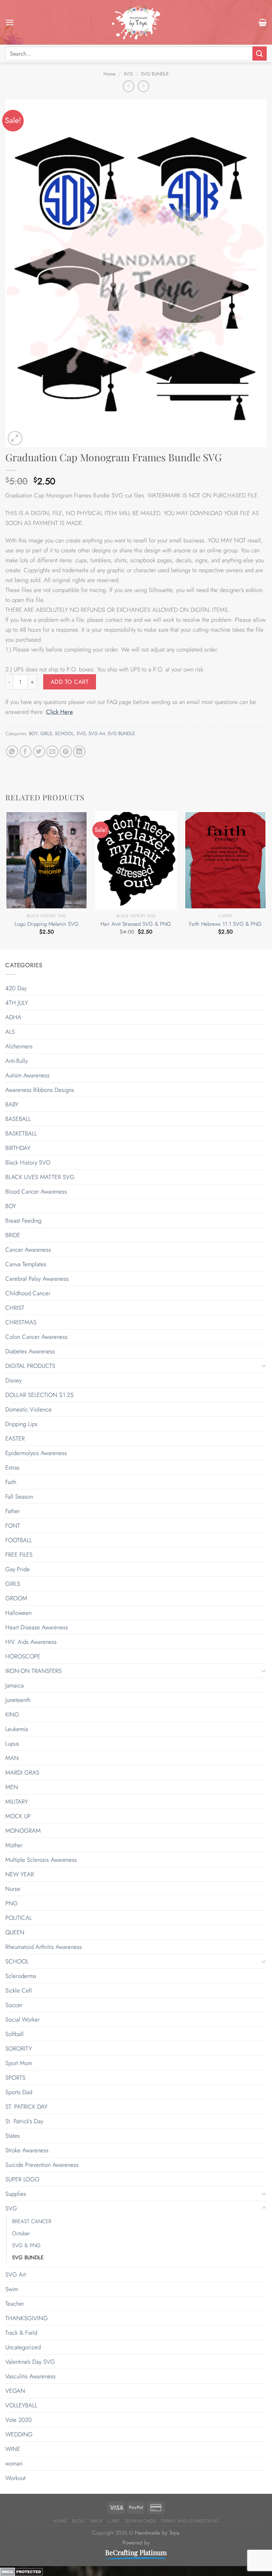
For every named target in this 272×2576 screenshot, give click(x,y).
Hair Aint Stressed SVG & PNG (136, 924)
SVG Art (97, 734)
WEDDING (19, 2434)
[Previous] (6, 879)
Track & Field (21, 2333)
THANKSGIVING (27, 2318)
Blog (79, 2521)
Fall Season (19, 1496)
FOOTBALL (19, 1540)
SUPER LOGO (22, 2179)
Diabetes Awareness (30, 1351)
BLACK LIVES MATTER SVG (40, 1177)
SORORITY (19, 2048)
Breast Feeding (23, 1221)
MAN (12, 1758)
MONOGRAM (23, 1831)
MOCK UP (18, 1816)
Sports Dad (19, 2092)
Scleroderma (21, 1976)
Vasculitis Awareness (30, 2376)
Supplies (16, 2194)
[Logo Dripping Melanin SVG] (47, 860)
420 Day (16, 988)
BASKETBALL (21, 1133)
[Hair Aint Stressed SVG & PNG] (136, 860)
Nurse (13, 1889)
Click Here (59, 712)
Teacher (15, 2304)
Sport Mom (19, 2063)
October (21, 2233)
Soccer (14, 2005)
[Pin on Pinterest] (66, 752)
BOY (33, 734)
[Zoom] (15, 438)
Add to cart (70, 682)
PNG (12, 1903)
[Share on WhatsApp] (12, 752)
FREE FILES (19, 1555)
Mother (14, 1845)
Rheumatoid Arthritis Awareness (44, 1947)
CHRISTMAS (21, 1322)
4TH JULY (17, 1003)
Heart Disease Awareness (37, 1627)
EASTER (15, 1438)
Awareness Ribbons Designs (40, 1090)
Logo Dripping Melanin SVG (47, 924)
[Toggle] (264, 1366)
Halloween (18, 1613)
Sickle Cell (19, 1990)
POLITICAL (19, 1918)
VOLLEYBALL (21, 2405)
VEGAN (15, 2391)
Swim (12, 2289)
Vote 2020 (19, 2420)
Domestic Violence (29, 1409)
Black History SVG (28, 1162)
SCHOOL (64, 734)
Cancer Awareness (28, 1250)
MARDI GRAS (22, 1772)
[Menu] (10, 22)
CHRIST (15, 1308)
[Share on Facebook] (26, 752)
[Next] (266, 879)
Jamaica (15, 1685)
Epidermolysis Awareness (36, 1453)
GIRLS (46, 734)
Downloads (141, 2521)
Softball (15, 2034)
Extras (12, 1467)
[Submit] (260, 53)
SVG (128, 74)
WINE (13, 2449)
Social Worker (22, 2019)
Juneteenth (18, 1700)
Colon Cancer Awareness (36, 1337)
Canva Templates (26, 1264)
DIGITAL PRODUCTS (30, 1366)
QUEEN (15, 1932)
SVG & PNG (26, 2245)
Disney (13, 1380)
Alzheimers (19, 1046)
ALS (10, 1032)
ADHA (13, 1017)
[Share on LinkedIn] (79, 752)
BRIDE (13, 1235)
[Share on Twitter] (39, 752)
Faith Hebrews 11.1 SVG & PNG (225, 924)
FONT (13, 1526)
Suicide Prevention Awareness (42, 2165)
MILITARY (17, 1802)
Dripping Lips (21, 1424)
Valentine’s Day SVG (30, 2362)
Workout (15, 2478)
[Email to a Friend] (52, 752)
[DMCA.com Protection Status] (21, 2571)
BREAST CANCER (32, 2221)
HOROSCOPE (23, 1656)
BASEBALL (18, 1119)
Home (109, 74)
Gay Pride (18, 1569)
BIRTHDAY (18, 1148)
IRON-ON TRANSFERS (33, 1671)
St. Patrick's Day (24, 2121)
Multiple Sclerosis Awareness (41, 1860)
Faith (11, 1482)
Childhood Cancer (28, 1293)
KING (12, 1714)
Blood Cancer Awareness (36, 1191)
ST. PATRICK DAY (26, 2107)
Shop (97, 2521)
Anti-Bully (16, 1061)
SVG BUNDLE (155, 74)
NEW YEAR (20, 1874)
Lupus (12, 1743)
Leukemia (17, 1729)
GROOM (16, 1598)
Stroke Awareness (27, 2150)
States (13, 2136)
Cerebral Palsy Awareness (37, 1279)
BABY (12, 1104)
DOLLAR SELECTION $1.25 (39, 1395)
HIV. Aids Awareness (31, 1642)
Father (13, 1511)
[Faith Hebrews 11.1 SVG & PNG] (225, 860)
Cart (114, 2521)
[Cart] (263, 22)
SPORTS (15, 2078)
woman (14, 2463)
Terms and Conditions (190, 2521)
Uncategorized (23, 2347)
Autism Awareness (27, 1075)
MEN (12, 1787)
